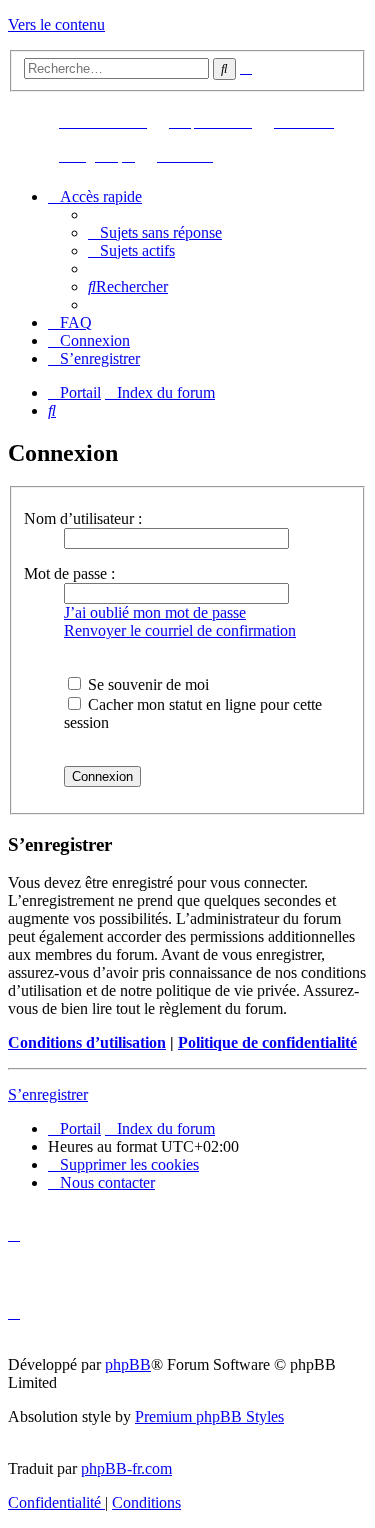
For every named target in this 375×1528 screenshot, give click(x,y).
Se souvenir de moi (146, 684)
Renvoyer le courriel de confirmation (180, 630)
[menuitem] (155, 232)
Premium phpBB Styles (209, 1416)
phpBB (128, 1364)
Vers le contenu (56, 24)
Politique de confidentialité (267, 1042)
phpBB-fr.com (126, 1468)
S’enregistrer (48, 1094)
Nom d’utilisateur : (83, 518)
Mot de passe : (69, 573)
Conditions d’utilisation (87, 1042)
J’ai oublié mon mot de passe (155, 612)
